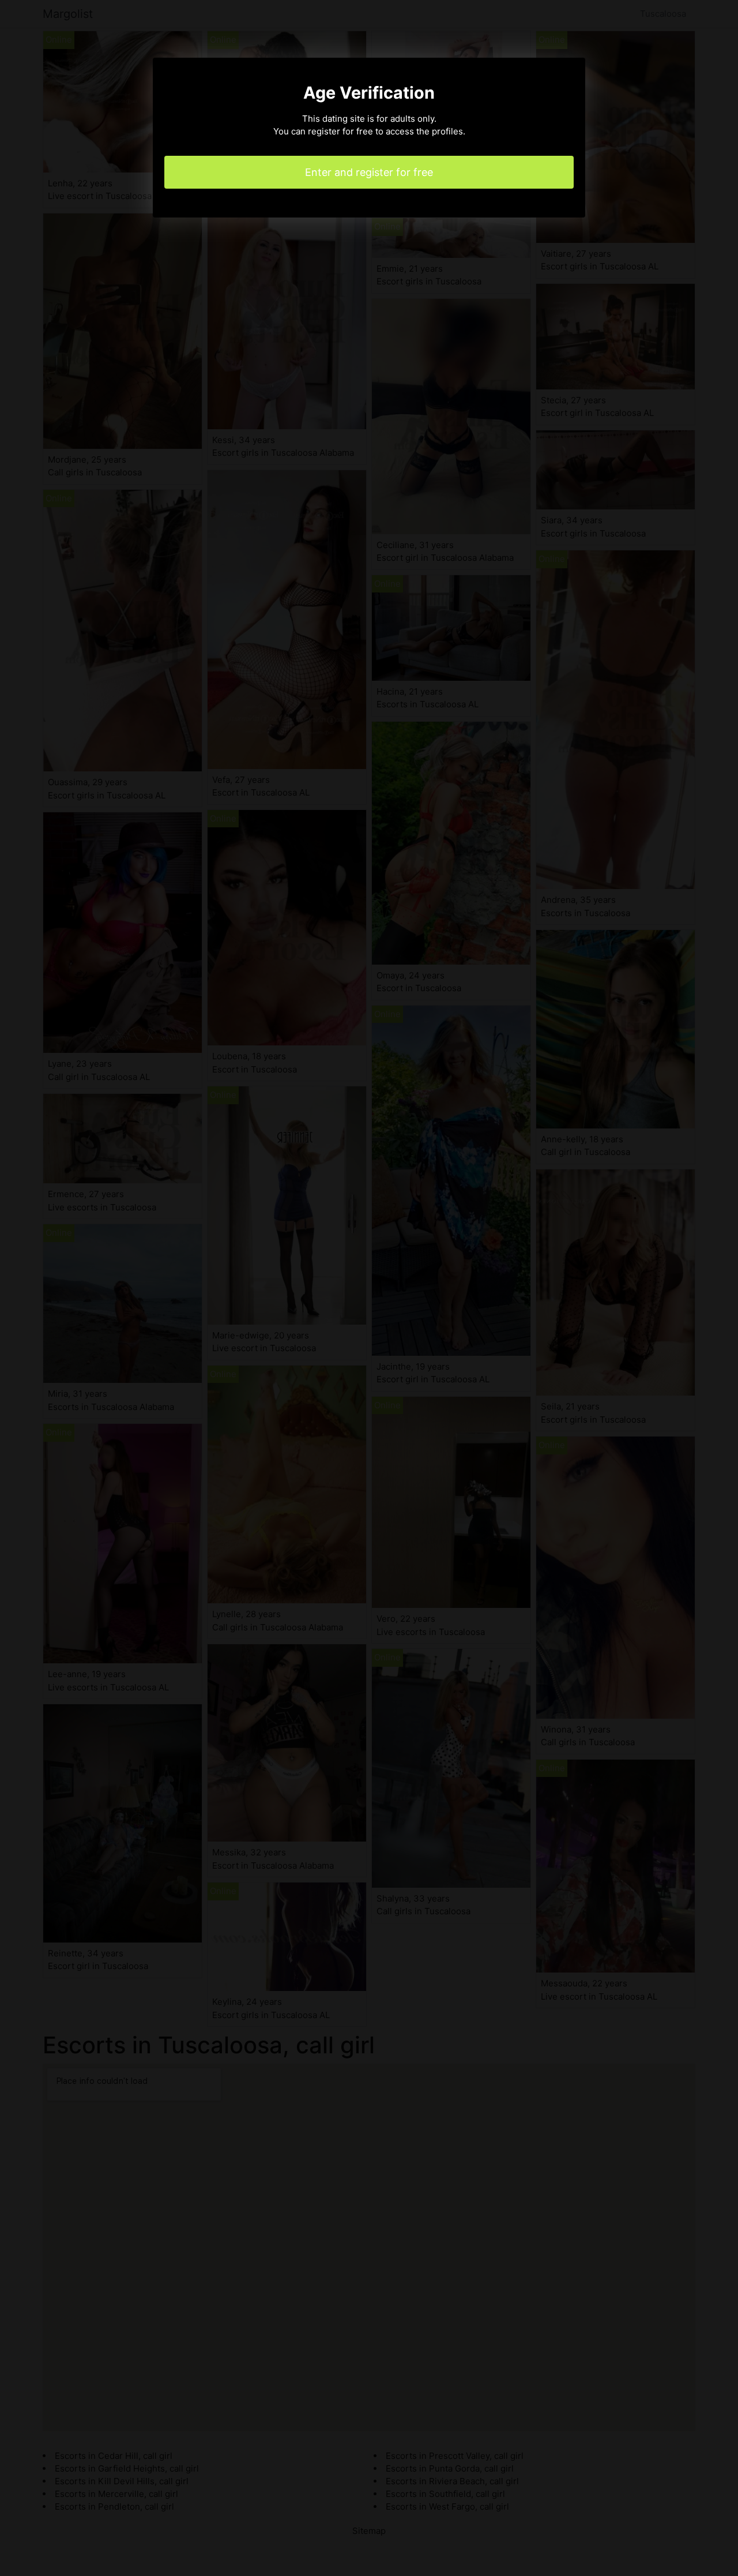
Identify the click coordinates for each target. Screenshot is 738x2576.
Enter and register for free (369, 172)
